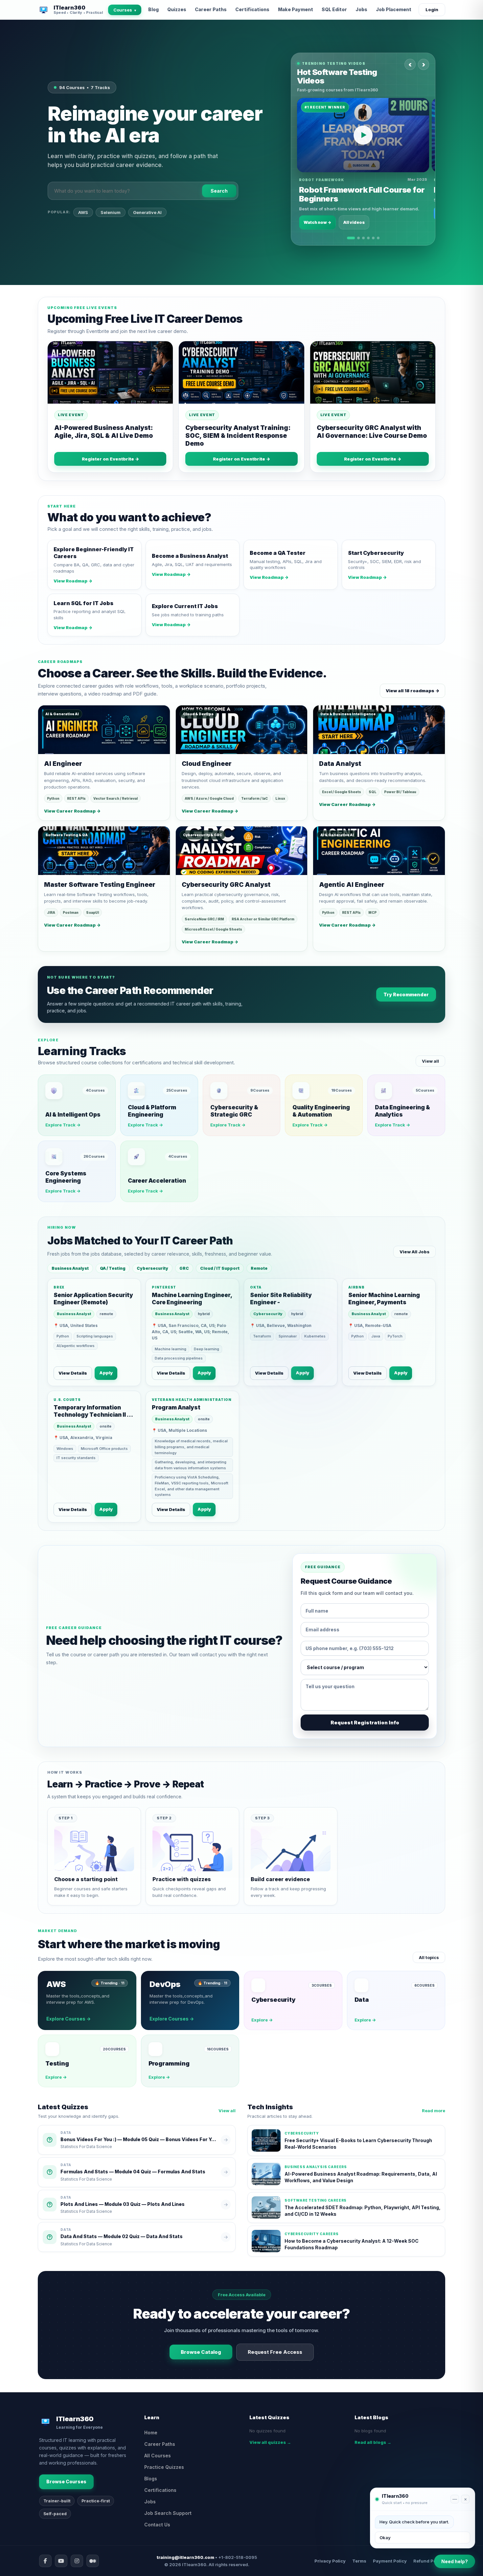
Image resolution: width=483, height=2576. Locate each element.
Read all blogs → (373, 2442)
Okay (385, 2538)
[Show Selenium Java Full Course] (378, 238)
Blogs (151, 2479)
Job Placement (394, 9)
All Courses (158, 2456)
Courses (125, 10)
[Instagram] (77, 2561)
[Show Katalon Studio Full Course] (373, 238)
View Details (73, 1373)
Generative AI (147, 212)
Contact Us (157, 2525)
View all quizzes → (270, 2442)
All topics (429, 1957)
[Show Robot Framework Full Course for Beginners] (351, 238)
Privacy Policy (330, 2561)
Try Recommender (406, 994)
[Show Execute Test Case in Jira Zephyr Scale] (368, 238)
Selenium (111, 212)
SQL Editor (334, 9)
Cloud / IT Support (220, 1268)
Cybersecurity (152, 1268)
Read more (434, 2111)
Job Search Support (168, 2513)
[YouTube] (61, 2561)
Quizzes (177, 9)
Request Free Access (275, 2352)
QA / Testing (113, 1268)
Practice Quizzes (164, 2467)
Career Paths (211, 9)
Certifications (252, 9)
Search (219, 191)
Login (432, 10)
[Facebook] (45, 2561)
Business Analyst (70, 1268)
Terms (359, 2561)
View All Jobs (414, 1252)
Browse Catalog (201, 2352)
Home (151, 2433)
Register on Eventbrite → (110, 459)
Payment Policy (390, 2561)
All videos (354, 222)
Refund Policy (429, 2561)
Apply (106, 1373)
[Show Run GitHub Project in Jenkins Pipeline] (363, 238)
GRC (184, 1268)
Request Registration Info (365, 1723)
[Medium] (93, 2561)
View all (430, 1061)
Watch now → (317, 222)
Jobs (361, 9)
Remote (259, 1268)
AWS (83, 212)
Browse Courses (66, 2481)
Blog (153, 9)
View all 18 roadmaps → (413, 691)
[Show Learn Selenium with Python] (358, 238)
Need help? (455, 2561)
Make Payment (296, 9)
